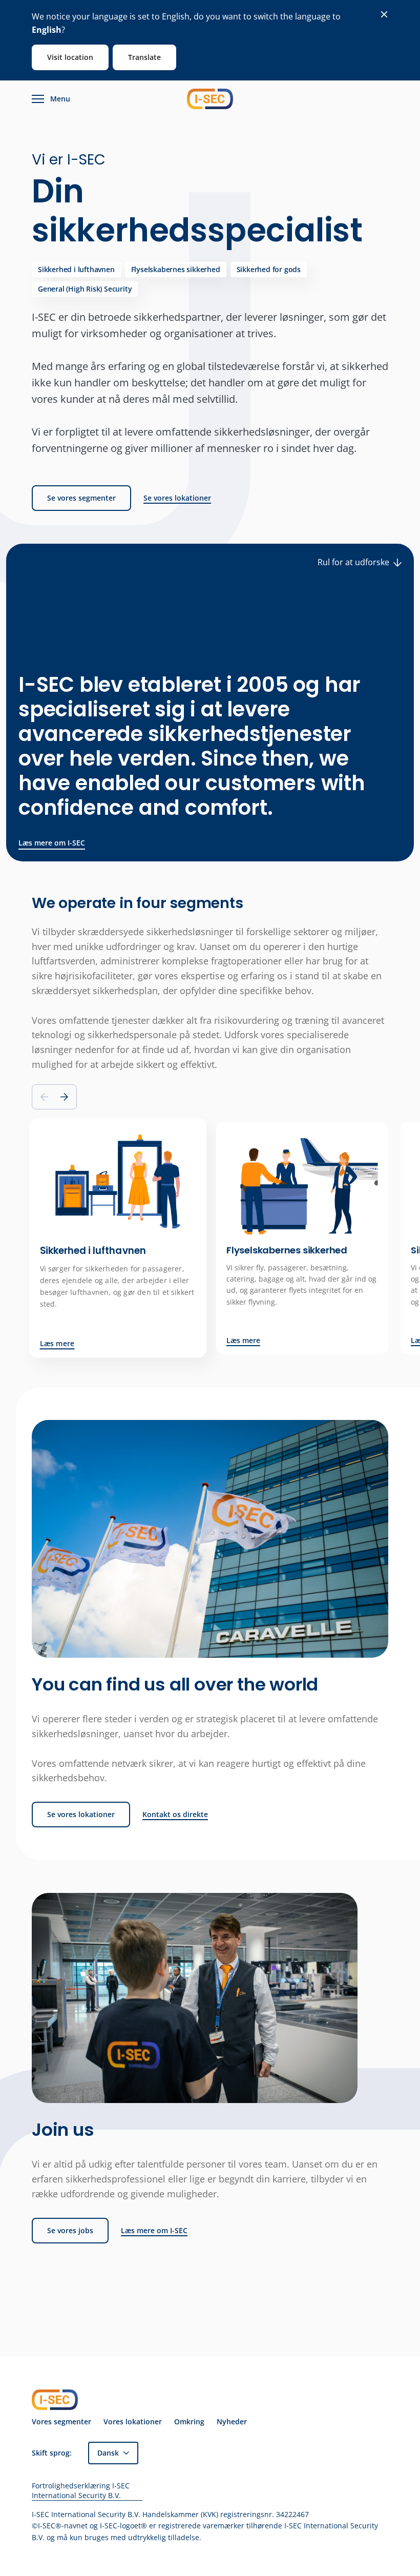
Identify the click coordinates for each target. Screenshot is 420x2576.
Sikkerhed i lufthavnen (76, 269)
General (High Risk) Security (85, 289)
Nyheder (232, 2422)
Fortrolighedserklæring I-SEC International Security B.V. (81, 2491)
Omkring (189, 2422)
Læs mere (57, 1344)
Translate (144, 57)
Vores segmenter (61, 2422)
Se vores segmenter (81, 498)
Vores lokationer (133, 2422)
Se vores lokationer (177, 498)
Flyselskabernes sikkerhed (176, 269)
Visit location (70, 57)
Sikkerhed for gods (269, 269)
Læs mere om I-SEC (52, 843)
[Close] (384, 14)
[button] (64, 1097)
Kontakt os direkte (175, 1815)
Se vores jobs (70, 2230)
